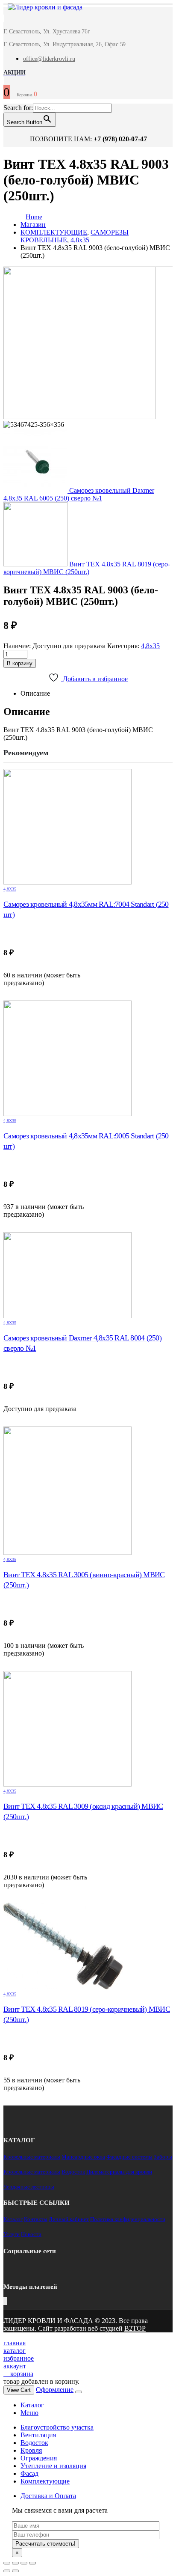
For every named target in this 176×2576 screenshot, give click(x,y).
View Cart (19, 2390)
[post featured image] (88, 827)
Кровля (31, 2450)
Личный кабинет (69, 2219)
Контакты (36, 2219)
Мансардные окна (83, 2157)
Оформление (55, 2390)
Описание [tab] (35, 693)
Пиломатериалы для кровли (119, 2172)
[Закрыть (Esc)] (7, 2563)
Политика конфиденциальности (128, 2219)
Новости (31, 2234)
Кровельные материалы (32, 2157)
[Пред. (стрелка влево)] (7, 2571)
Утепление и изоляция (53, 2466)
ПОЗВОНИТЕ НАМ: (88, 139)
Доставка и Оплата (48, 2496)
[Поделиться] (15, 2563)
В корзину (20, 663)
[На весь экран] (24, 2563)
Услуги (12, 2234)
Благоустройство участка (57, 2427)
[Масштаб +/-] (32, 2563)
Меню (29, 2413)
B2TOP (135, 2328)
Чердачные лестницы (29, 2187)
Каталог (13, 2219)
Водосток (73, 2172)
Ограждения (39, 2458)
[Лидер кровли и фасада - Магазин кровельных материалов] (41, 8)
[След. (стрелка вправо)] (15, 2571)
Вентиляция (38, 2435)
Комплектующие (45, 2481)
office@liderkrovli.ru (49, 59)
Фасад (29, 2473)
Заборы (163, 2157)
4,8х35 (150, 646)
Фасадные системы (129, 2157)
